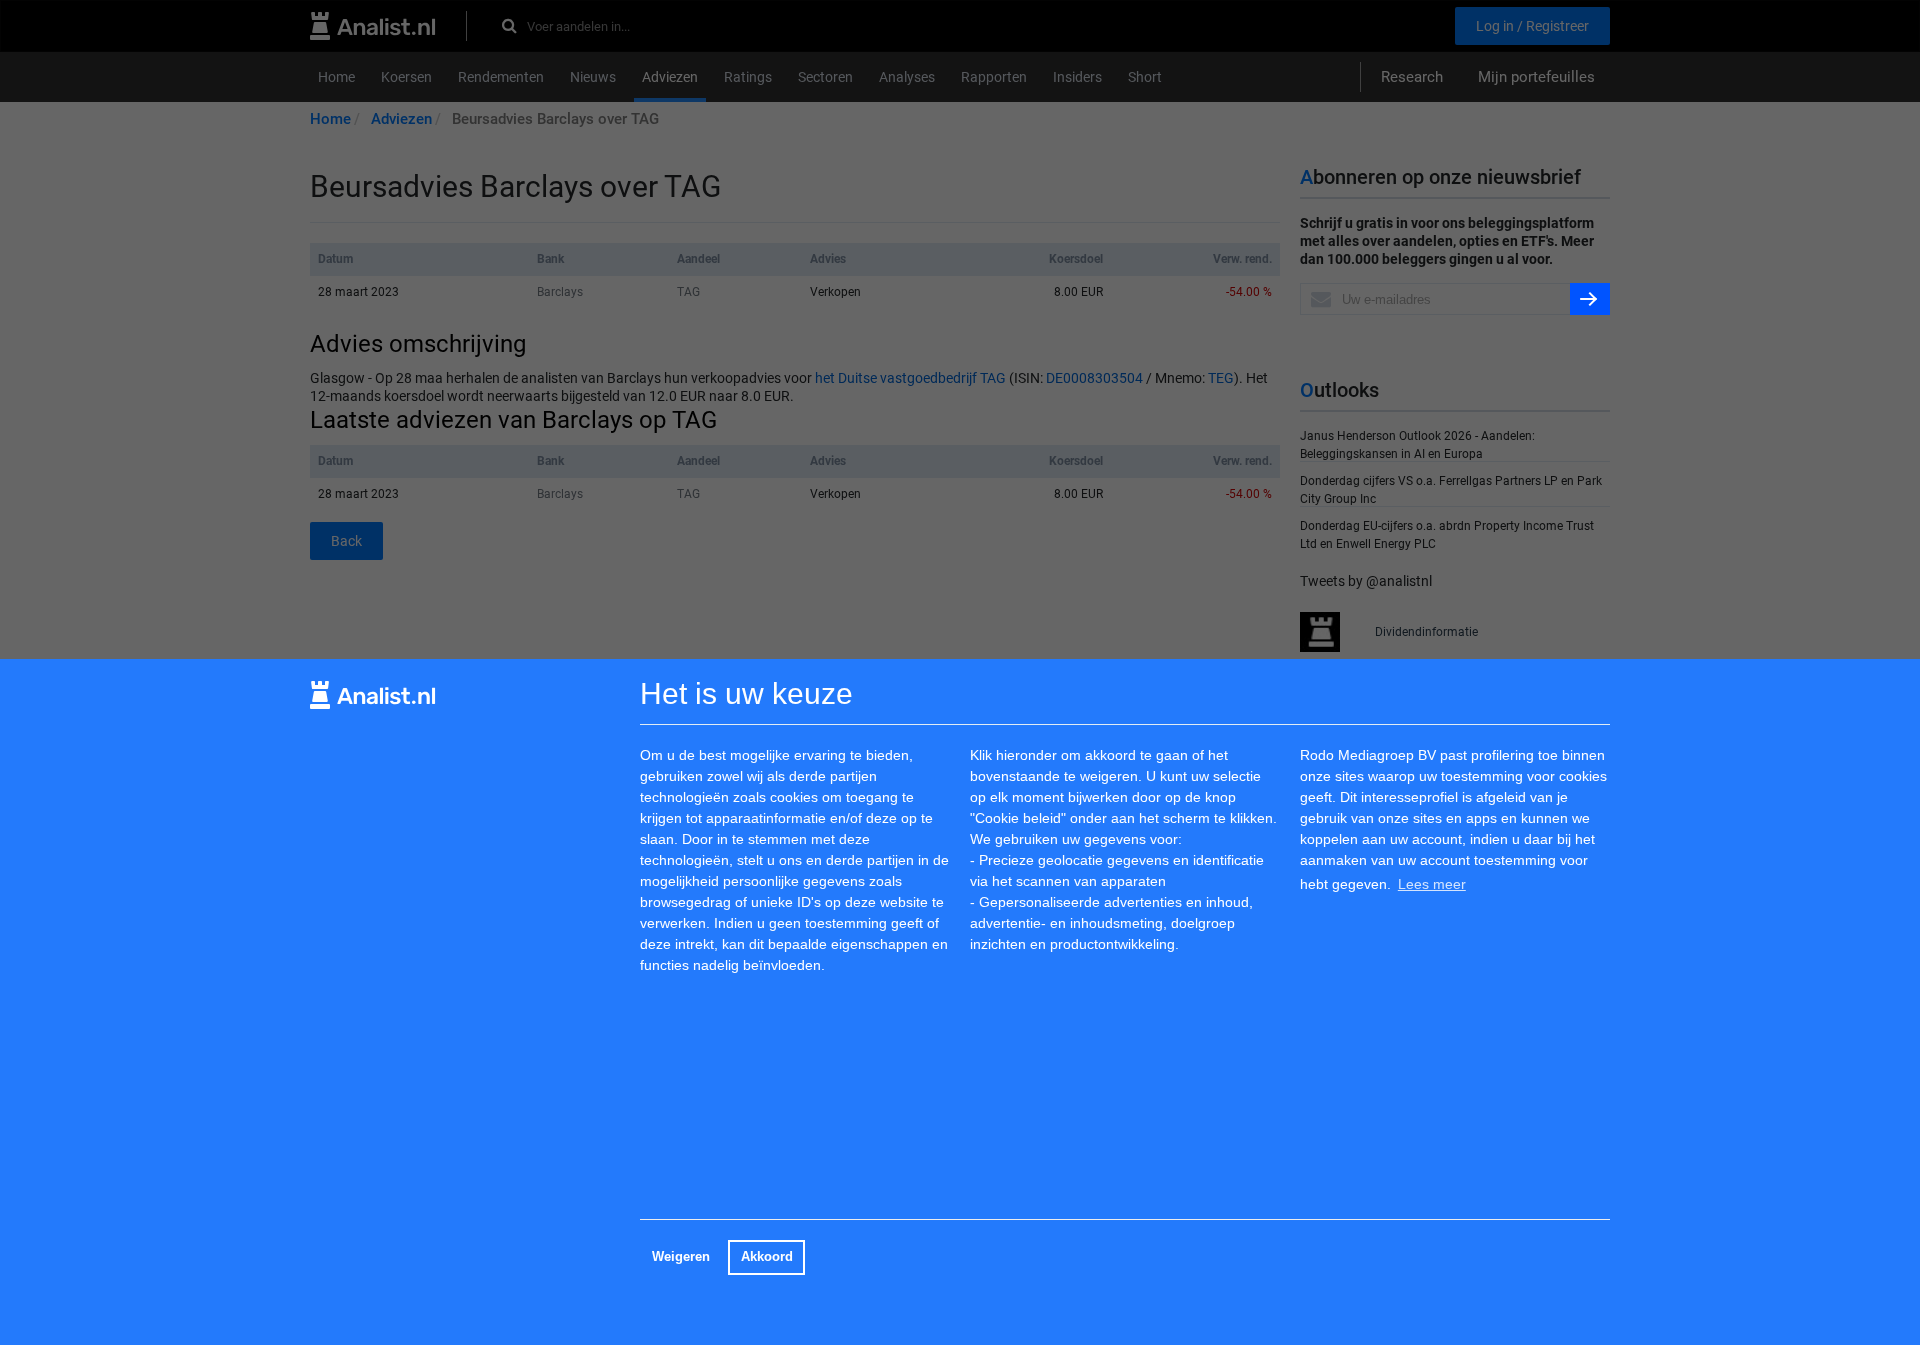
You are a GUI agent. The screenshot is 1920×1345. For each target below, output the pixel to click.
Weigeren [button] (681, 1257)
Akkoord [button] (767, 1257)
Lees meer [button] (1432, 884)
